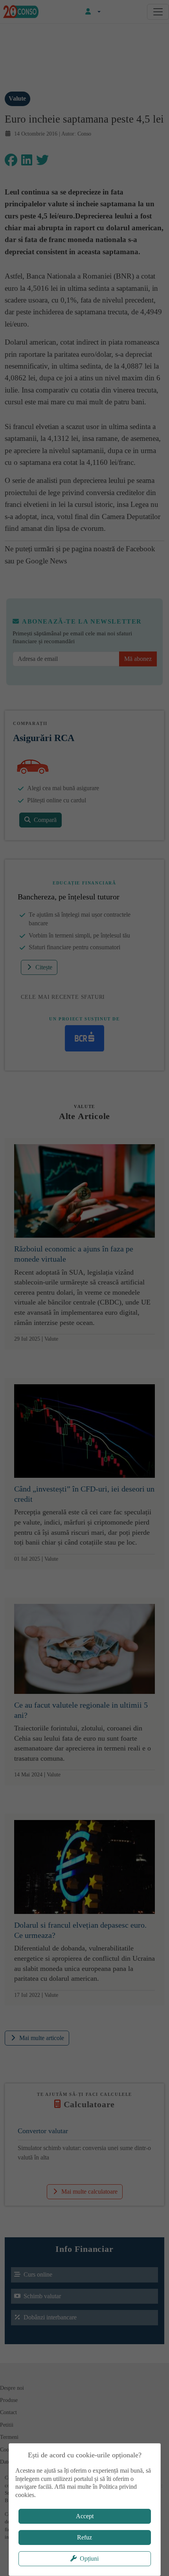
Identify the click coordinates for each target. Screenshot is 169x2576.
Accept (85, 2516)
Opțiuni (89, 2559)
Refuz (84, 2537)
